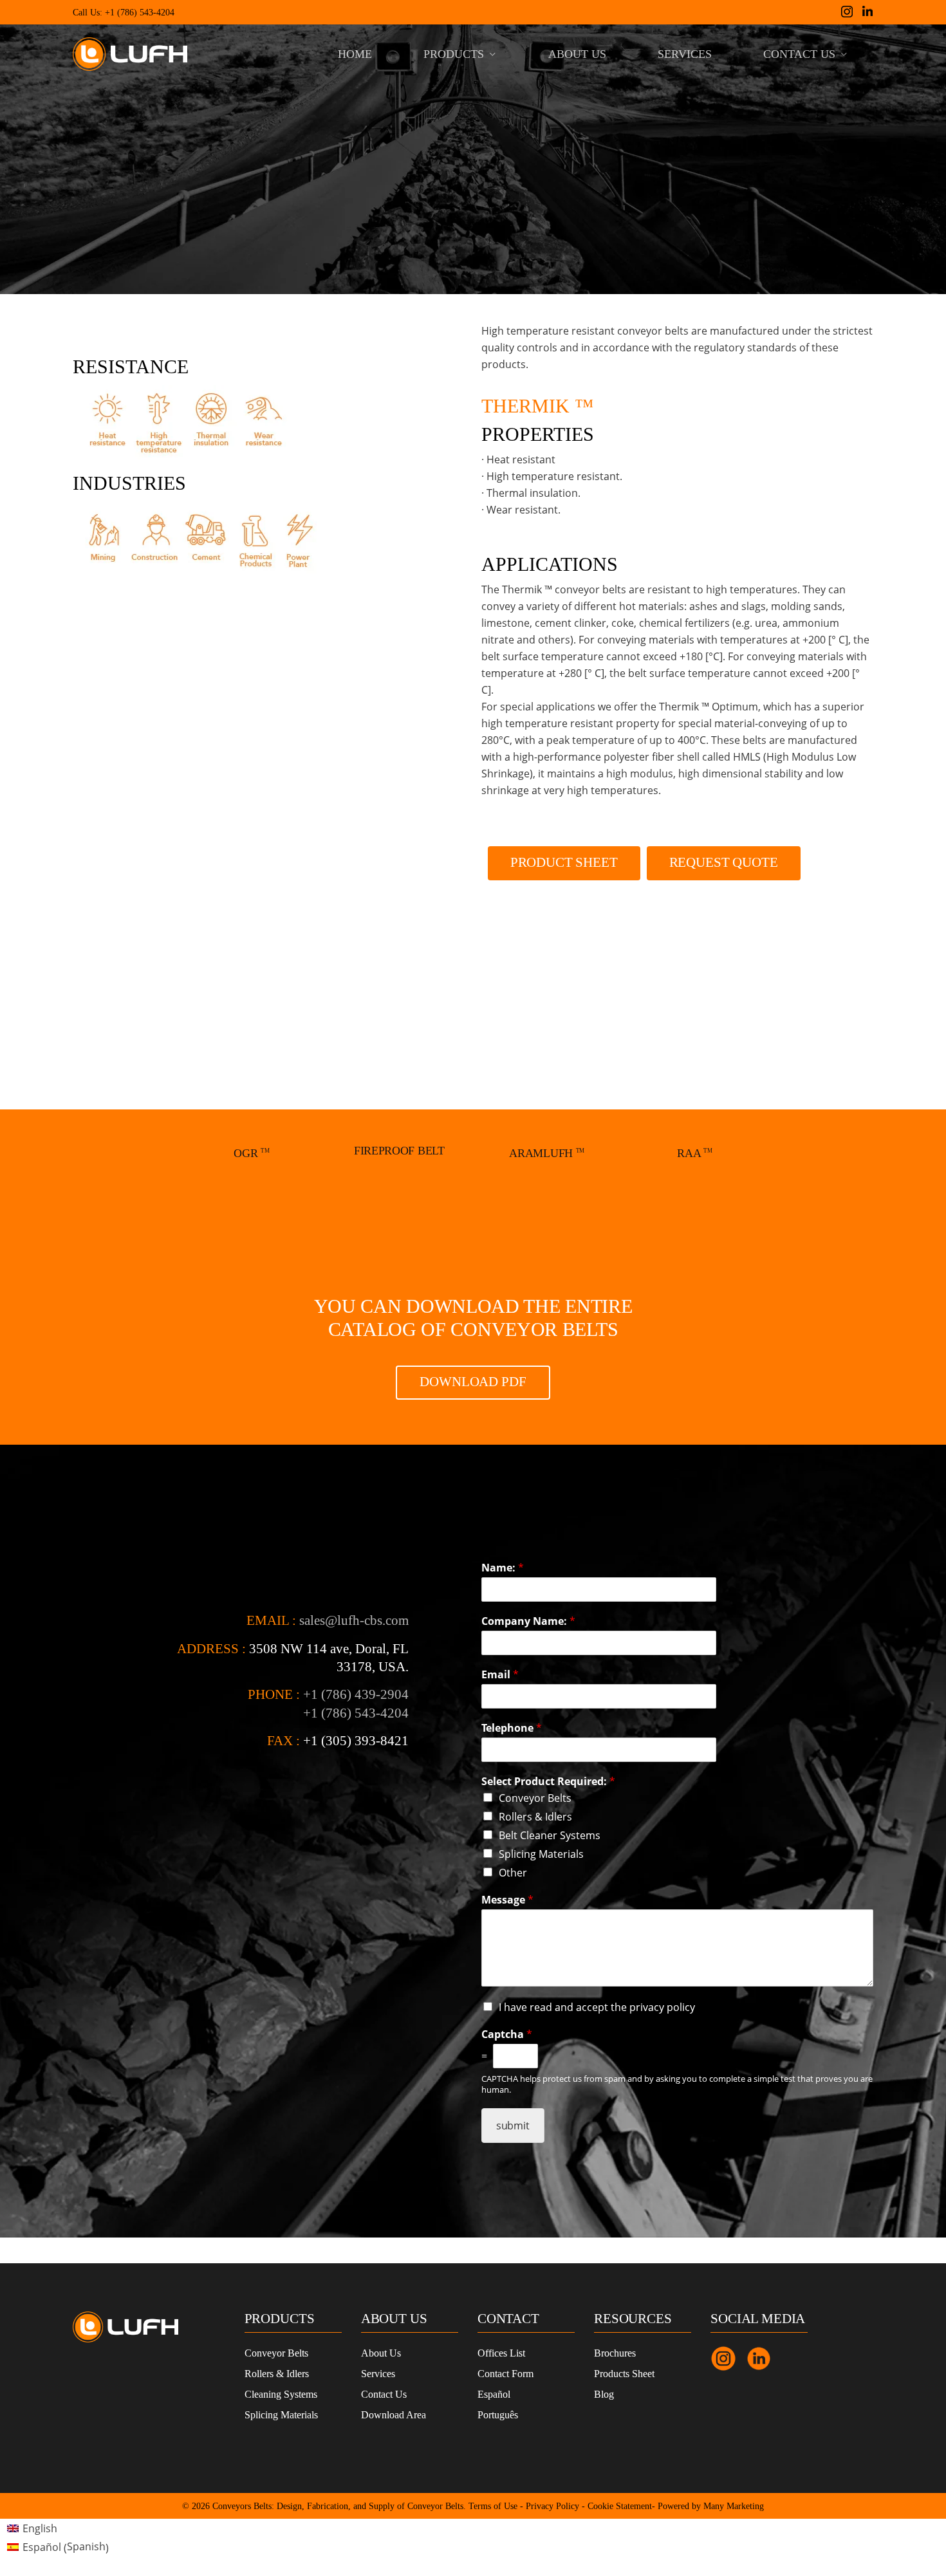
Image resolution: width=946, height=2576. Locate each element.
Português (498, 2415)
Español (494, 2394)
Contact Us (384, 2394)
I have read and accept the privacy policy (597, 2007)
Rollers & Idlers (535, 1817)
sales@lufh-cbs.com (354, 1620)
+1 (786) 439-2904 (356, 1694)
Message (507, 1900)
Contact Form (505, 2374)
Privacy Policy (552, 2506)
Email (500, 1675)
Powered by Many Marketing (711, 2506)
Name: (503, 1568)
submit (513, 2126)
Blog (604, 2394)
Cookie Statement (620, 2506)
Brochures (615, 2353)
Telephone (512, 1728)
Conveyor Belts (535, 1798)
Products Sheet (624, 2374)
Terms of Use (493, 2506)
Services (378, 2374)
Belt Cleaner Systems (550, 1835)
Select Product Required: (548, 1782)
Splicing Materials (541, 1854)
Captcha (507, 2034)
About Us (381, 2353)
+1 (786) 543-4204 (356, 1713)
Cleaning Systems (281, 2394)
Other (513, 1873)
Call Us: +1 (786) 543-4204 (124, 13)
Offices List (501, 2353)
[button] (564, 863)
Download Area (394, 2415)
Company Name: (528, 1621)
